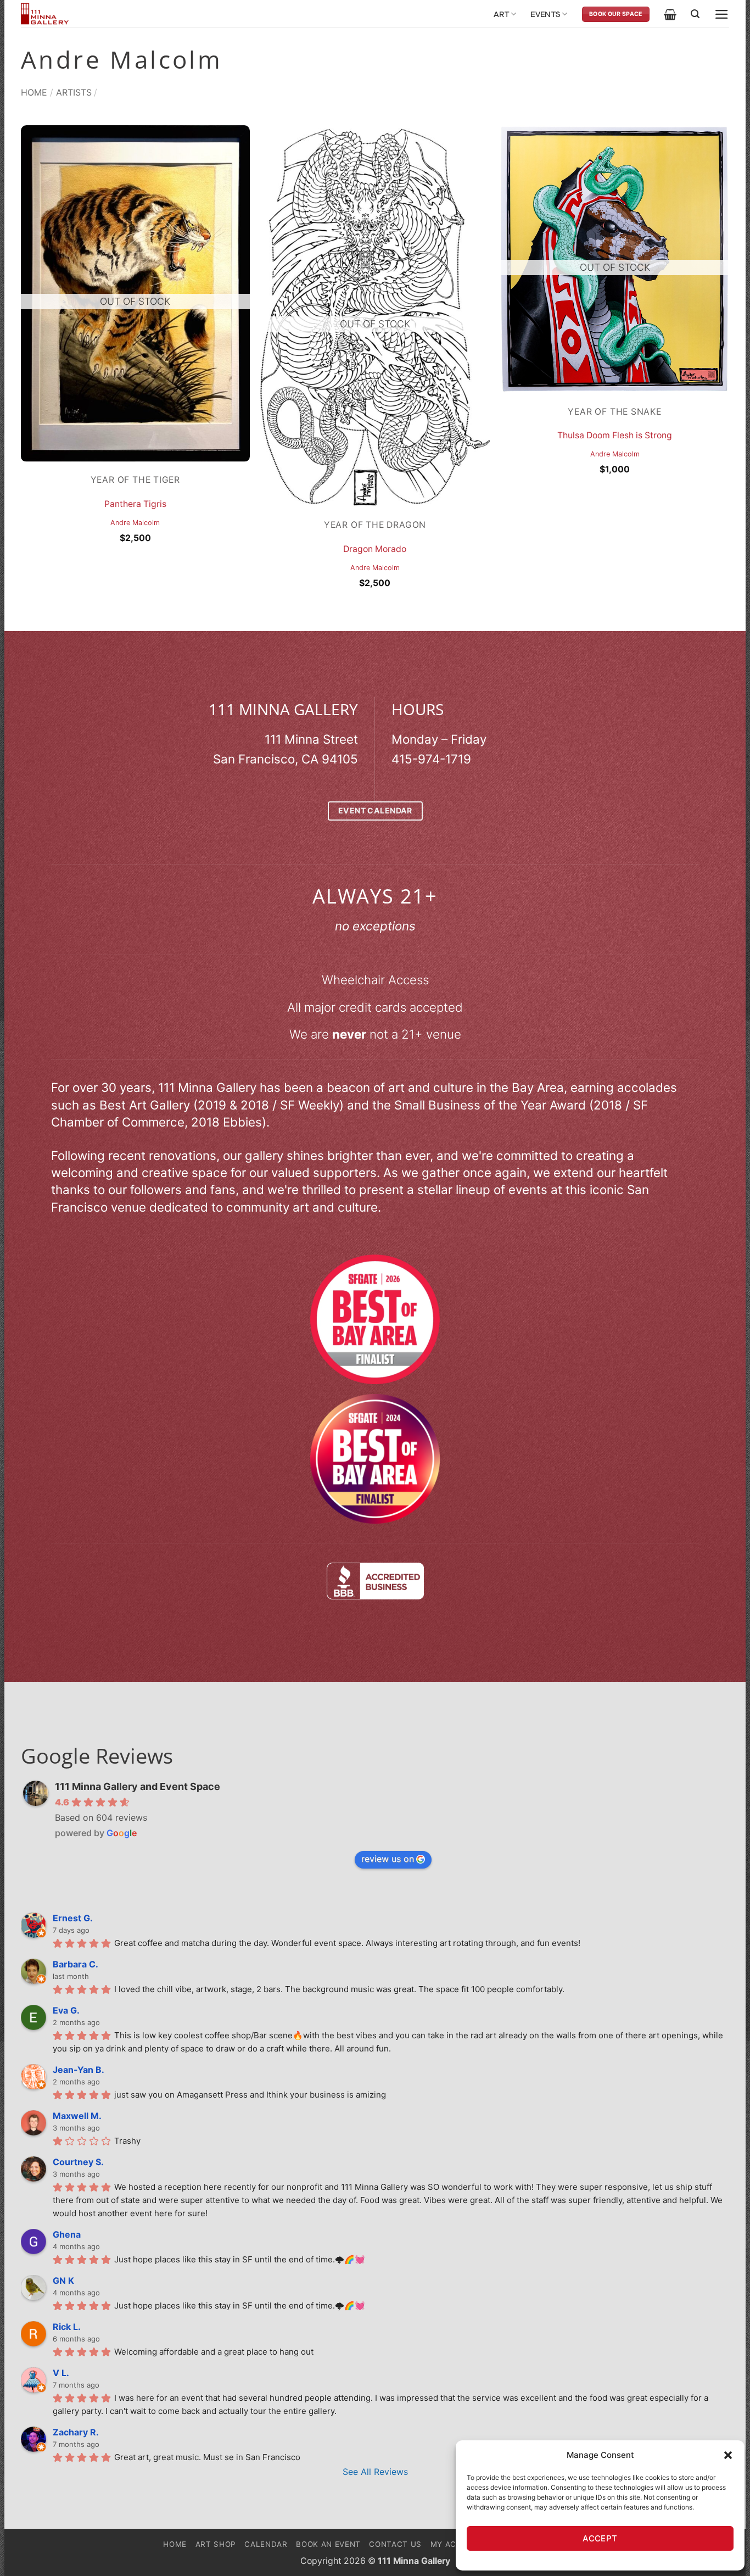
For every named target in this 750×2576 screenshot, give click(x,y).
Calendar (266, 2544)
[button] (728, 2455)
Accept (600, 2538)
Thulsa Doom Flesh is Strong (615, 435)
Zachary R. (76, 2432)
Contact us (395, 2544)
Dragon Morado (375, 549)
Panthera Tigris (135, 504)
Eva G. (66, 2010)
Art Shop (216, 2544)
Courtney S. (78, 2162)
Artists (74, 92)
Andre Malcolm (135, 523)
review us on (388, 1859)
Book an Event (328, 2544)
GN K (63, 2281)
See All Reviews (375, 2472)
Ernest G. (73, 1918)
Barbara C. (75, 1964)
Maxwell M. (77, 2116)
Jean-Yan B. (79, 2070)
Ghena (67, 2234)
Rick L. (67, 2327)
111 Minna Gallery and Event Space (138, 1786)
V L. (61, 2373)
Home (34, 92)
